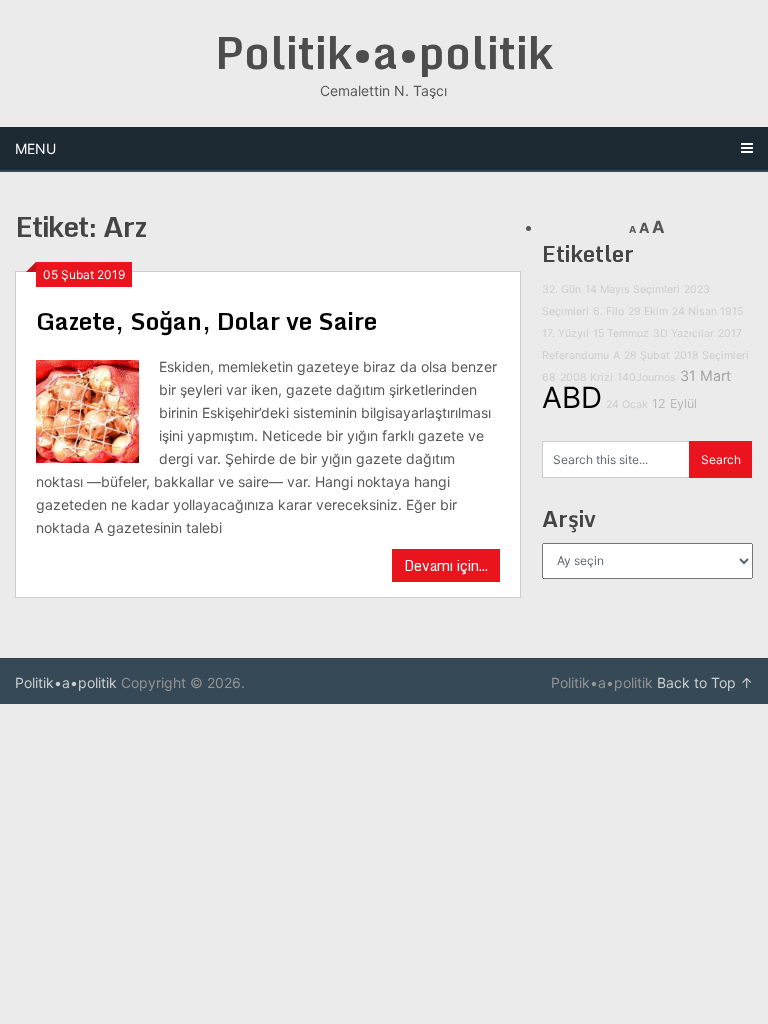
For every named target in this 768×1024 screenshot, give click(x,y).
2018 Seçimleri (711, 355)
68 (549, 377)
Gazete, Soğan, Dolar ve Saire (206, 320)
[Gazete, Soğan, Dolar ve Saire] (87, 409)
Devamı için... (446, 565)
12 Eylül (674, 403)
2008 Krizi (586, 377)
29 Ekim (648, 311)
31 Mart (705, 375)
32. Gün (561, 289)
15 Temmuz (621, 333)
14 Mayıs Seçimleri (632, 289)
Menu (35, 148)
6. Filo (608, 311)
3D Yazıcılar (683, 333)
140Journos (646, 377)
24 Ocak (627, 404)
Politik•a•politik (384, 52)
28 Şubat (647, 355)
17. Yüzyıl (565, 333)
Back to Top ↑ (705, 682)
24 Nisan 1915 (707, 311)
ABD (572, 397)
